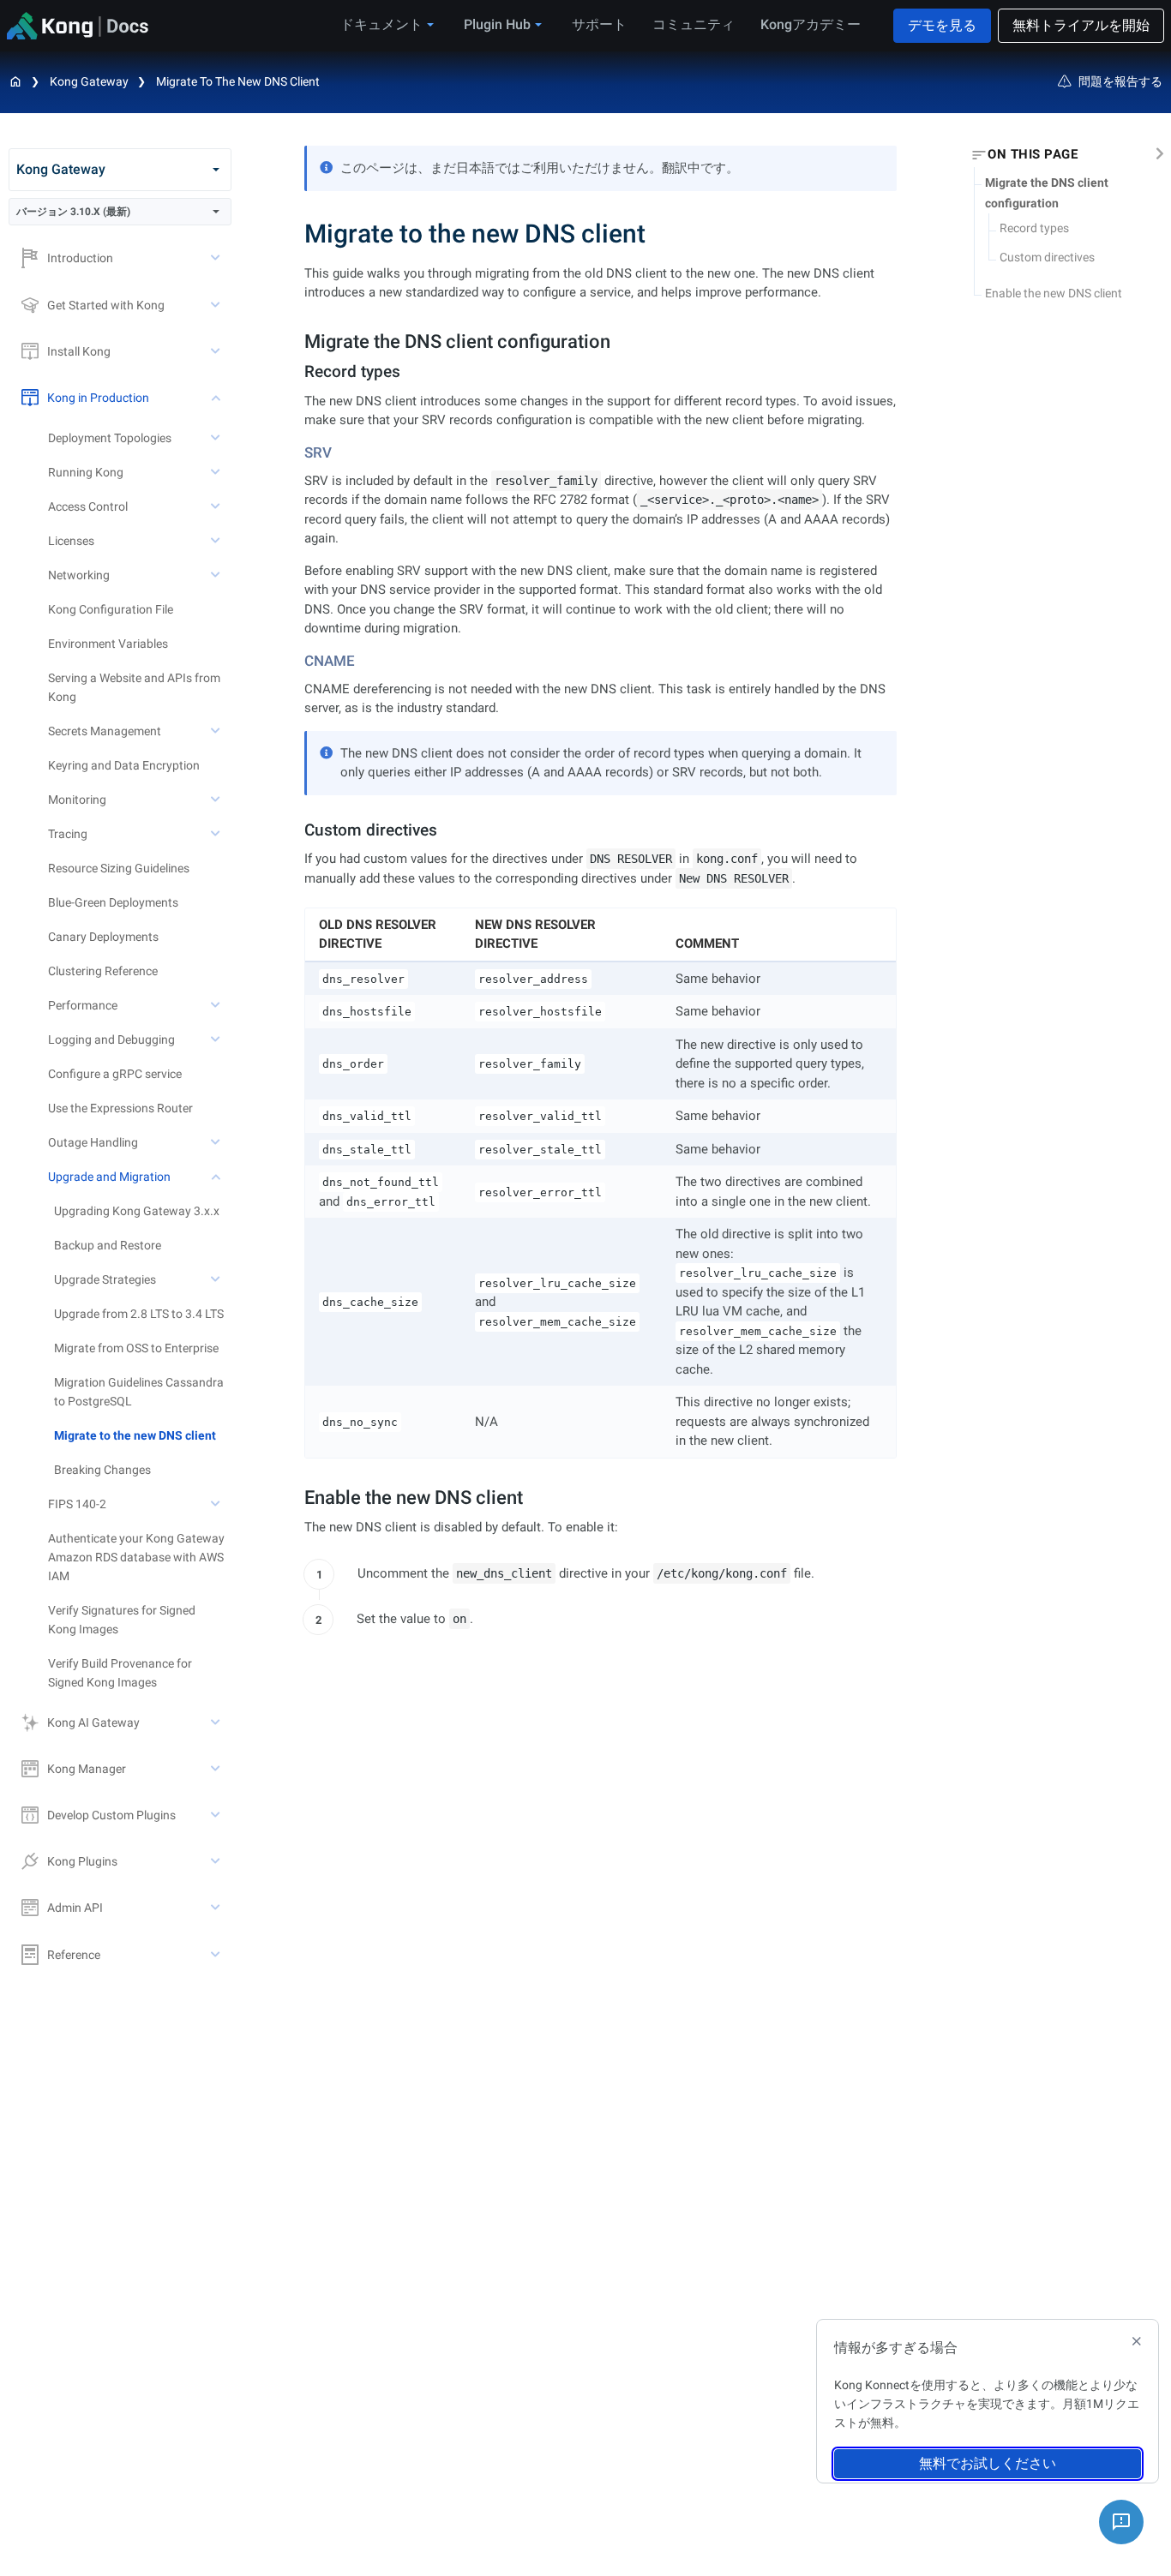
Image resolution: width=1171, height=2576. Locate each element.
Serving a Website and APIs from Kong (134, 687)
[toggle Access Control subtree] (217, 506)
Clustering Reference (103, 971)
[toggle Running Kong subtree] (217, 472)
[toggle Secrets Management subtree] (217, 731)
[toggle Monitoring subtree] (217, 800)
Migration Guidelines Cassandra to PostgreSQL (139, 1392)
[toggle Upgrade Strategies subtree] (217, 1279)
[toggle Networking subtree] (217, 575)
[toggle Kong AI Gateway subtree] (217, 1722)
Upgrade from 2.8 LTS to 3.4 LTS (139, 1314)
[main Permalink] (293, 234)
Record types (1034, 228)
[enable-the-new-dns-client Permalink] (295, 1498)
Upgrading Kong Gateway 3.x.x (137, 1211)
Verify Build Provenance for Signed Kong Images (120, 1673)
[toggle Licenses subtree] (217, 541)
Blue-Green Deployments (113, 902)
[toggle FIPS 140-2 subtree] (217, 1504)
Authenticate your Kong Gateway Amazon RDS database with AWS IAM (136, 1557)
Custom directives (1047, 258)
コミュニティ (694, 24)
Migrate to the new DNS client (238, 81)
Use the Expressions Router (120, 1108)
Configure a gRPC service (115, 1074)
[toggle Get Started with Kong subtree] (217, 305)
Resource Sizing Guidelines (119, 868)
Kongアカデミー (811, 24)
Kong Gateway (89, 81)
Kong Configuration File (111, 609)
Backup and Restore (108, 1245)
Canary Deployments (103, 937)
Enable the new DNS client (1054, 293)
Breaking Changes (102, 1470)
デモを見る (942, 25)
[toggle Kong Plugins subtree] (217, 1861)
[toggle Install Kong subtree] (217, 351)
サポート (599, 24)
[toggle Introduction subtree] (217, 258)
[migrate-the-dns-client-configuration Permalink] (295, 341)
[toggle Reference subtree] (217, 1955)
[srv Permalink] (298, 452)
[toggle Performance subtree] (217, 1005)
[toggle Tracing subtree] (217, 834)
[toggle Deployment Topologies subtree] (217, 438)
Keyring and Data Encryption (124, 765)
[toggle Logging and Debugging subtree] (217, 1039)
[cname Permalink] (298, 661)
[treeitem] (143, 1435)
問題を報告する (1120, 81)
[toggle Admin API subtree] (217, 1908)
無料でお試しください (988, 2463)
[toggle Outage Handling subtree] (217, 1142)
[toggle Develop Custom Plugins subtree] (217, 1815)
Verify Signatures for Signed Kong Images (122, 1620)
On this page (1033, 155)
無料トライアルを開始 (1081, 25)
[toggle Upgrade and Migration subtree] (217, 1177)
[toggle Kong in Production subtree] (217, 398)
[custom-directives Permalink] (297, 830)
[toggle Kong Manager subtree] (217, 1769)
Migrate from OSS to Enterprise (136, 1348)
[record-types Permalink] (297, 371)
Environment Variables (108, 644)
